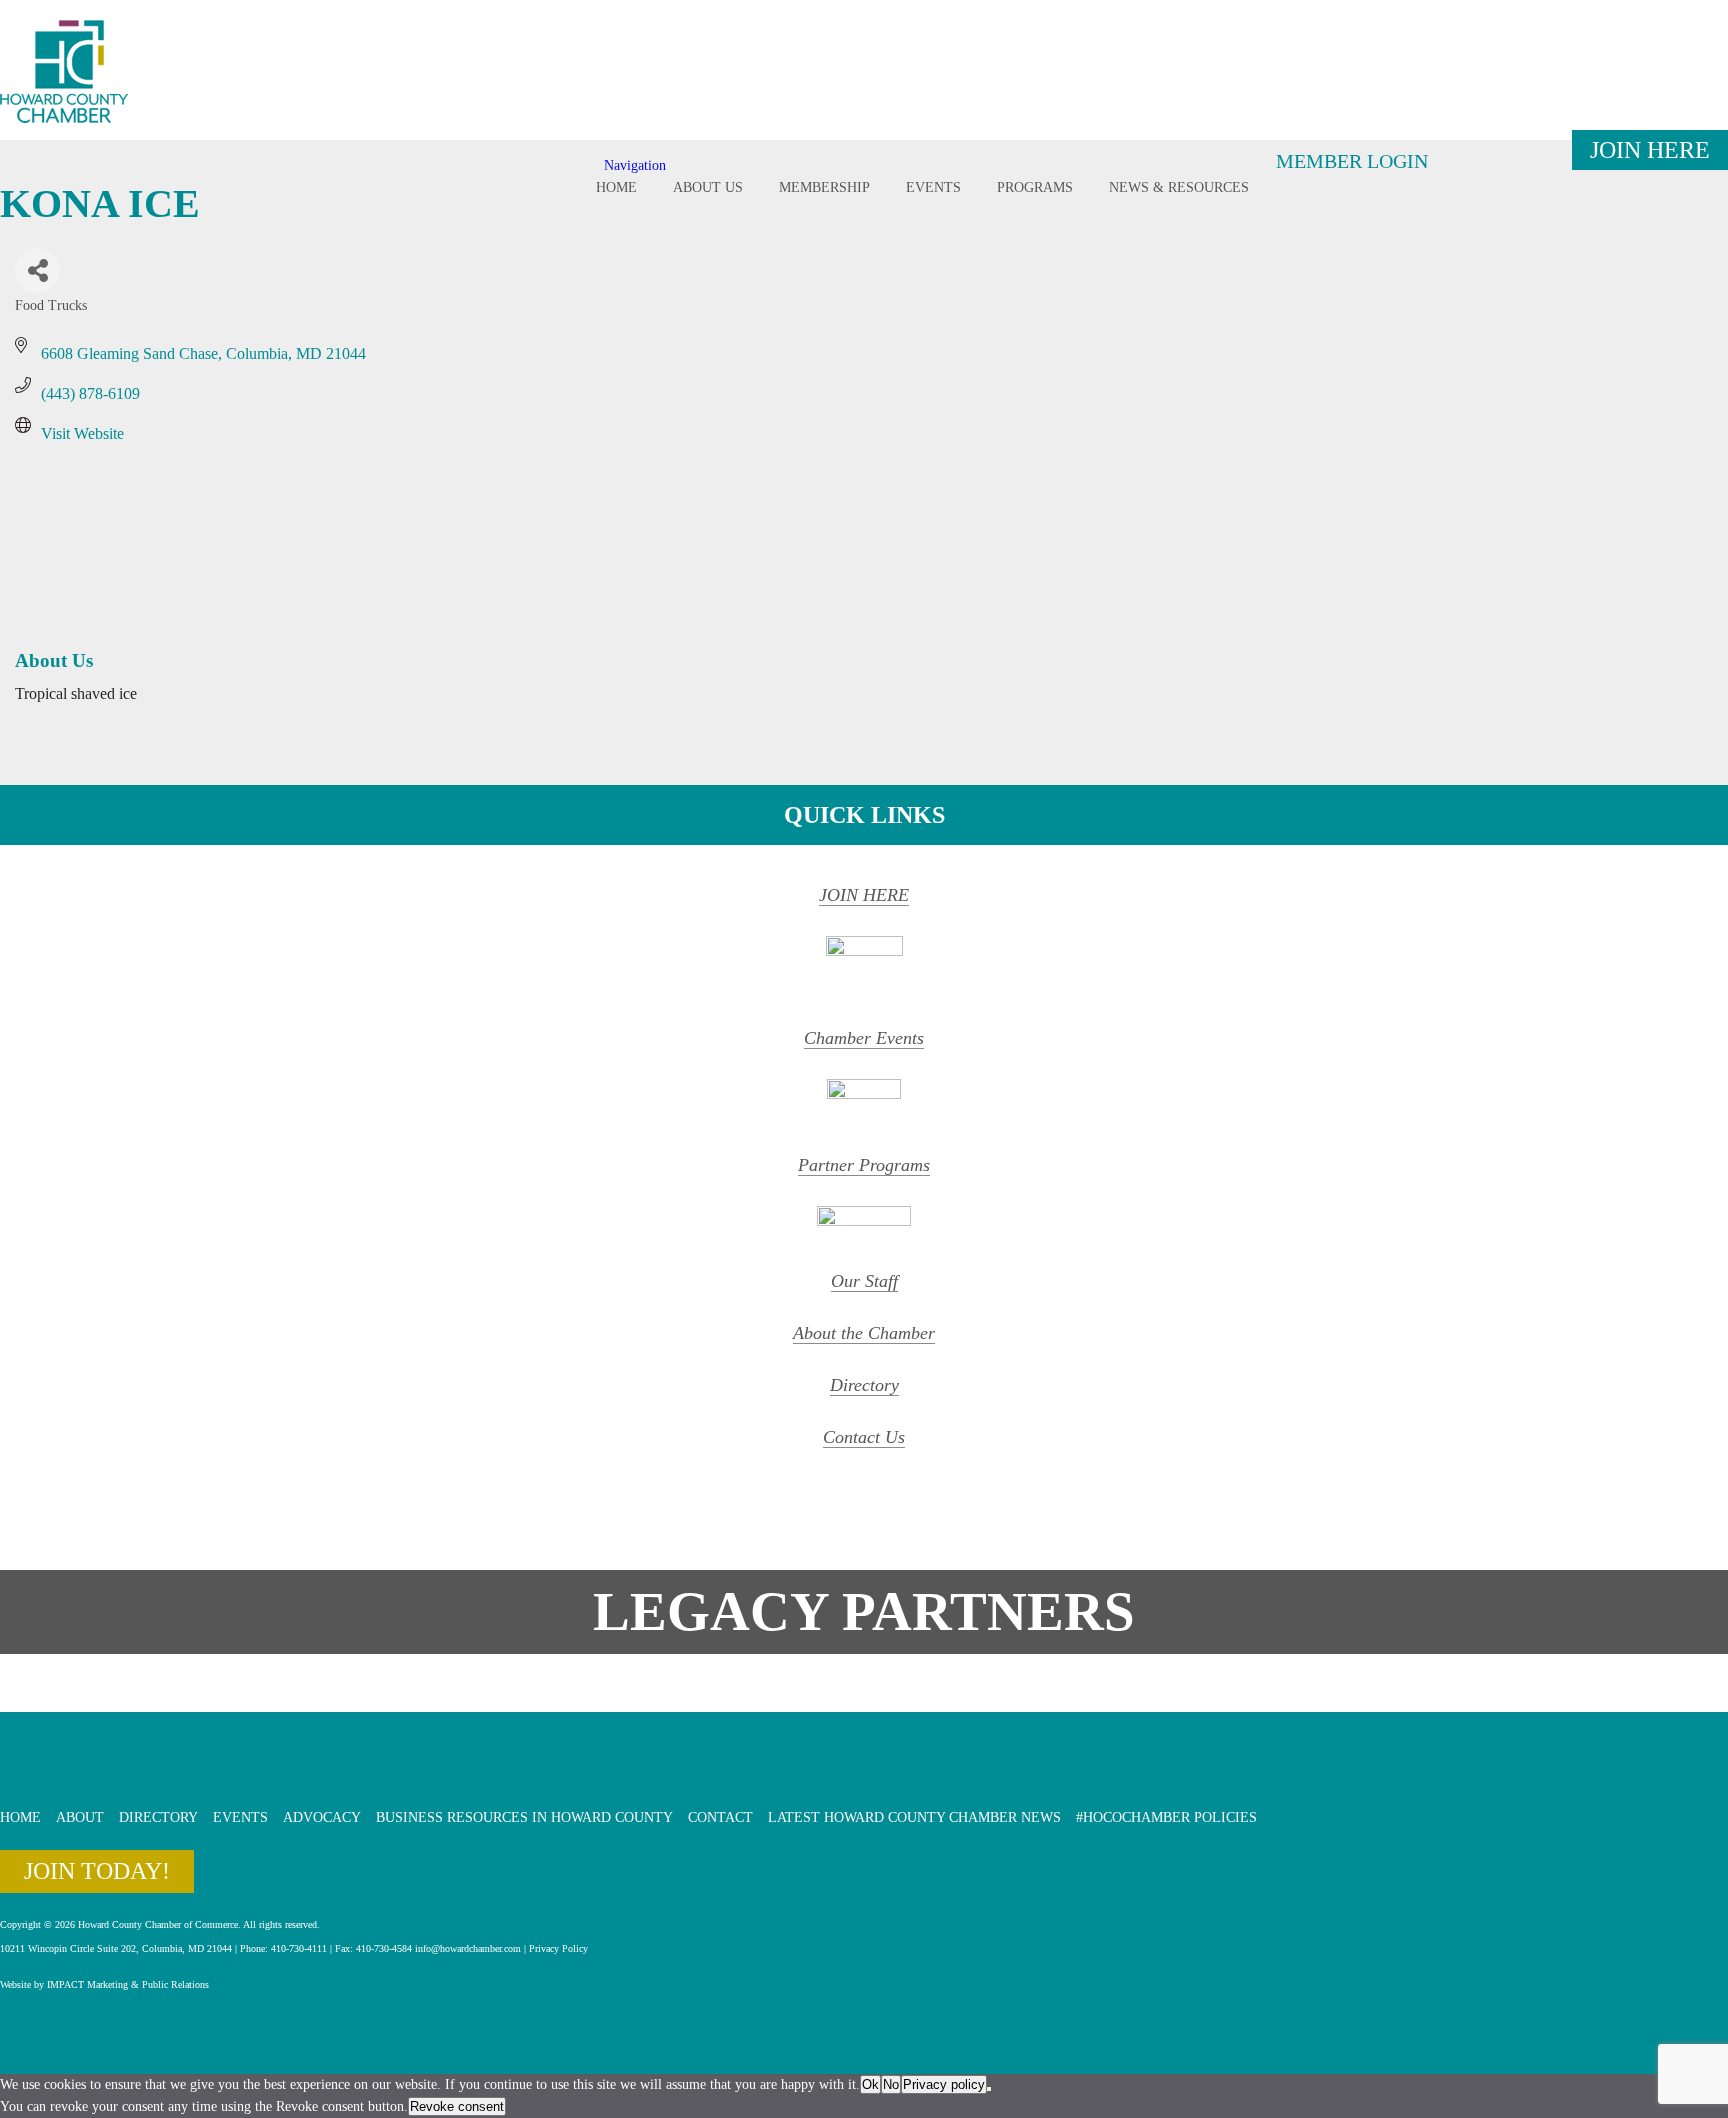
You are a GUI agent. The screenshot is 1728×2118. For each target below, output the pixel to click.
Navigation (635, 165)
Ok (870, 2084)
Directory (864, 1385)
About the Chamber (864, 1333)
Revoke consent (457, 2106)
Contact (720, 1817)
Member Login (1352, 161)
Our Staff (864, 1281)
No (891, 2084)
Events (933, 187)
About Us (708, 187)
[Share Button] (37, 270)
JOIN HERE (864, 895)
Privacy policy (944, 2084)
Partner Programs (864, 1165)
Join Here (1650, 150)
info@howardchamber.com (468, 1948)
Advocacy (322, 1817)
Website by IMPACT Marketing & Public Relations (104, 1984)
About (80, 1817)
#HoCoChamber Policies (1166, 1817)
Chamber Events (864, 1038)
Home (616, 187)
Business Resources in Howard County (524, 1817)
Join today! (97, 1871)
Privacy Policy (558, 1948)
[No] (989, 2089)
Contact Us (864, 1437)
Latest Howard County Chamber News (914, 1817)
